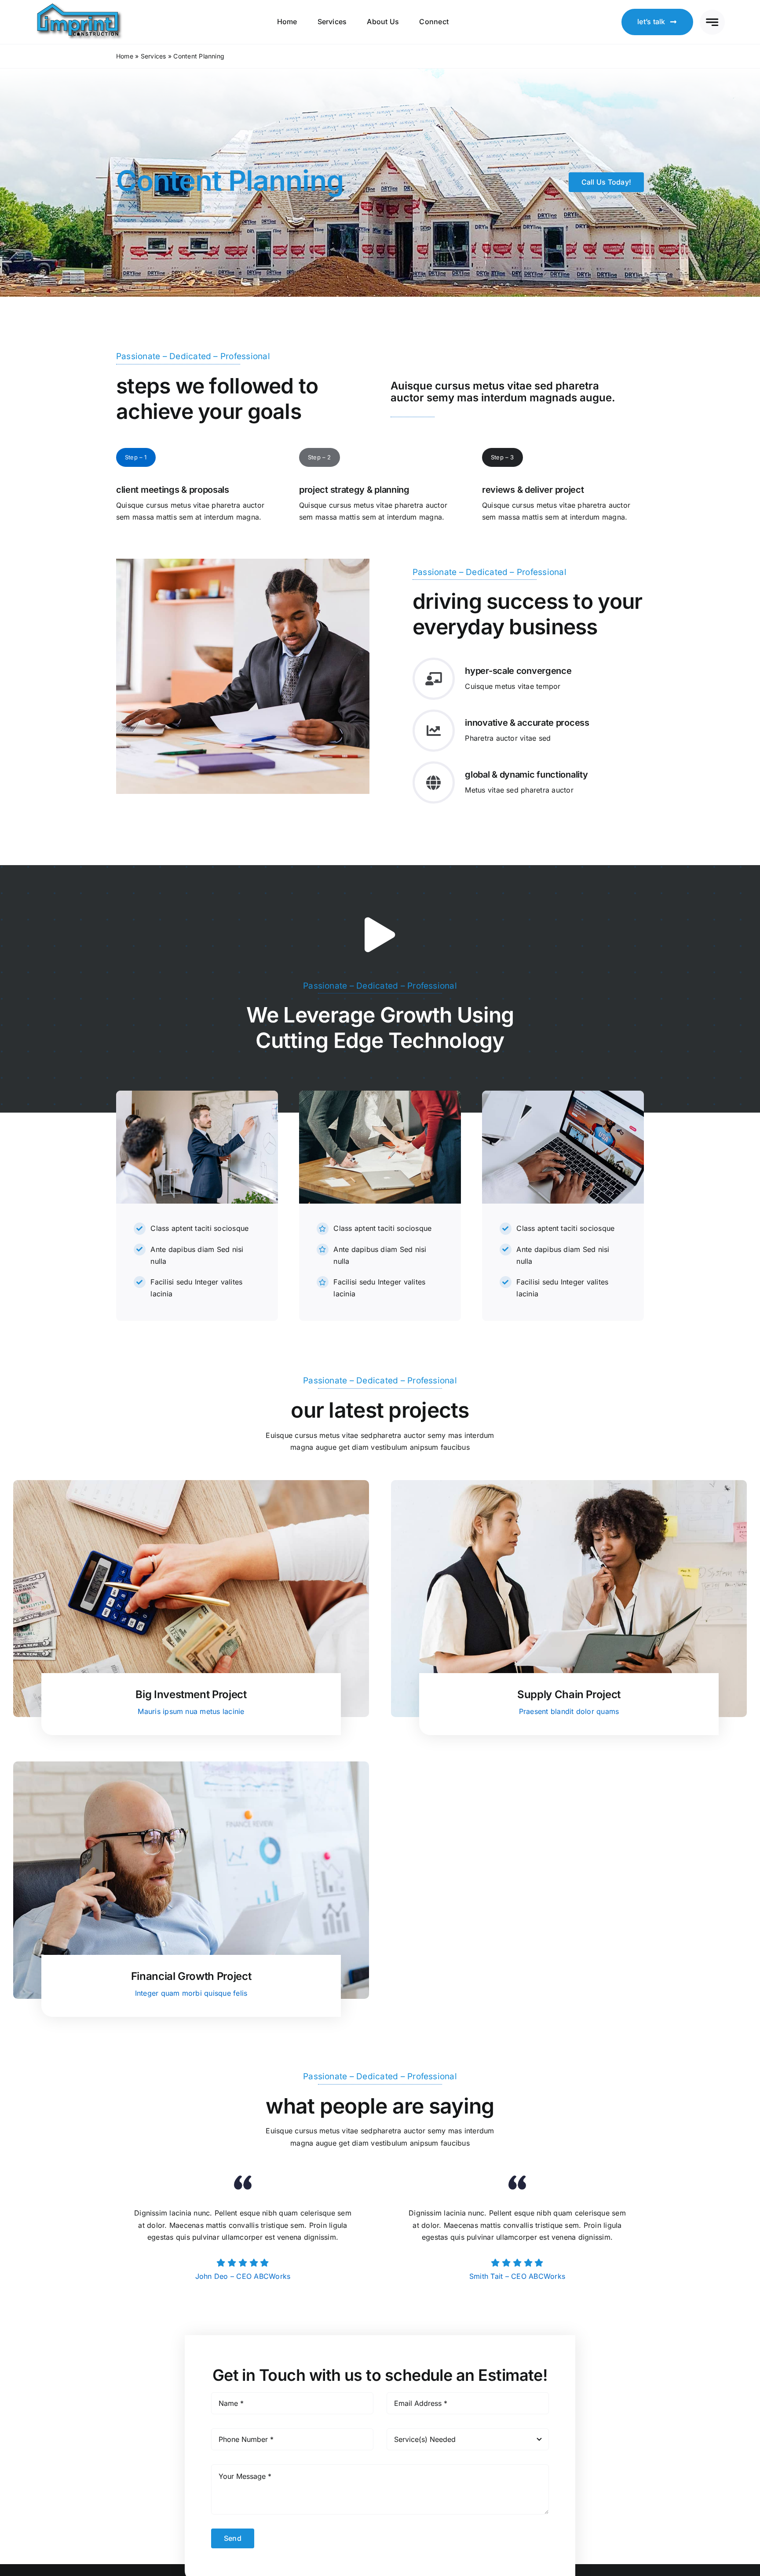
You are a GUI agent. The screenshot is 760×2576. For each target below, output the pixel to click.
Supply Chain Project (569, 1694)
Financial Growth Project (191, 1976)
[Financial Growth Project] (191, 1767)
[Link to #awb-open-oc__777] (712, 22)
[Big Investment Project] (191, 1486)
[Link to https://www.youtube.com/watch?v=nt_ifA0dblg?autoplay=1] (380, 935)
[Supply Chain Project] (569, 1486)
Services (153, 56)
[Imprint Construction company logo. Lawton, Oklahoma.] (80, 5)
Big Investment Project (191, 1694)
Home (125, 56)
